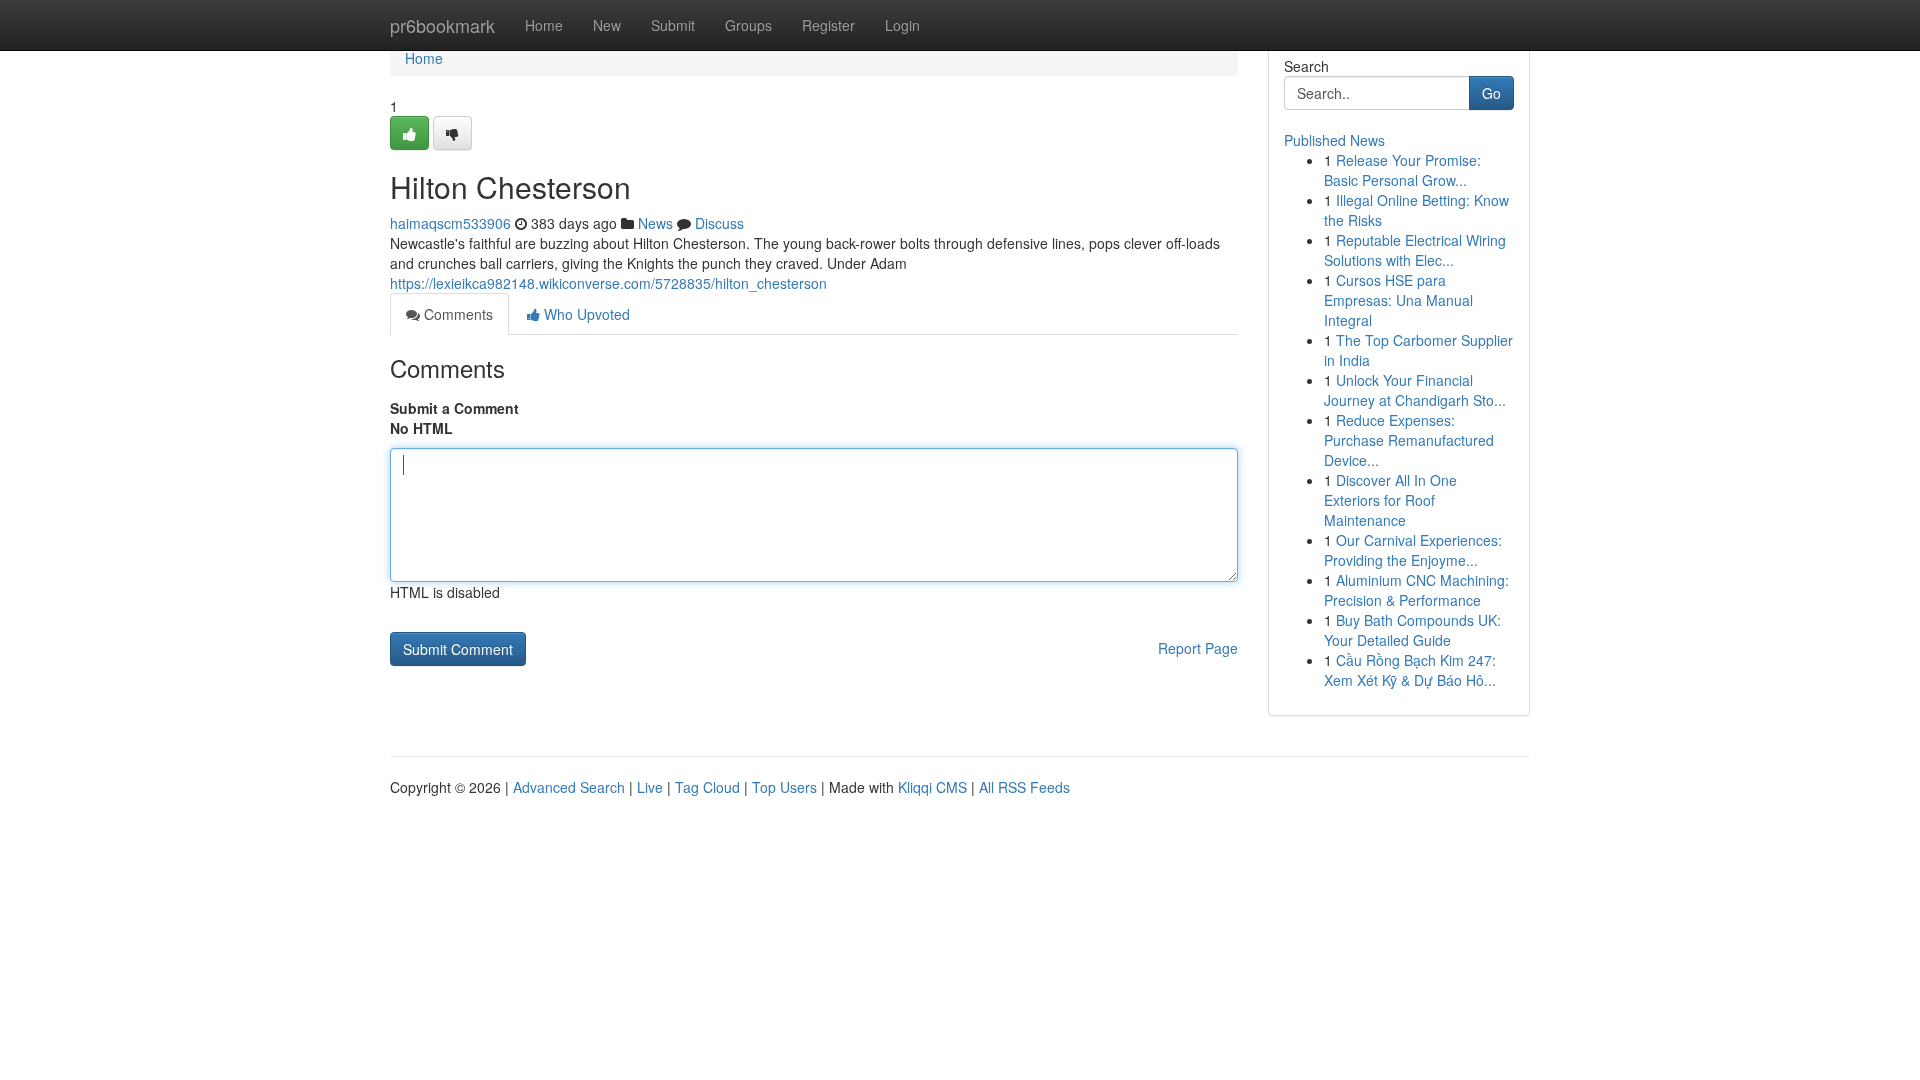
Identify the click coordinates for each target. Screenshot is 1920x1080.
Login (902, 25)
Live (650, 787)
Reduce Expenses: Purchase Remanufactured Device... (1409, 440)
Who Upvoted (585, 314)
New (607, 25)
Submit (673, 25)
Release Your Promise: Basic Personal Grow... (1402, 170)
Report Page (1198, 648)
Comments (456, 314)
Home (544, 25)
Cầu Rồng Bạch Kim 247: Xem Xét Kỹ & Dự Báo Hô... (1410, 670)
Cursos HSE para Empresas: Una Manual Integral (1398, 300)
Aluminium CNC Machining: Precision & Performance (1416, 590)
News (655, 223)
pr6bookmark (442, 25)
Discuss (719, 223)
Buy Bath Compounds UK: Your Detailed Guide (1412, 630)
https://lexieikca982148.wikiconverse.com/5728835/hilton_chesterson (608, 283)
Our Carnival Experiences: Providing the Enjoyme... (1413, 550)
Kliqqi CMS (932, 787)
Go (1491, 93)
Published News (1334, 140)
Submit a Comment (454, 408)
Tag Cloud (707, 787)
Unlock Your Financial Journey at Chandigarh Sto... (1415, 390)
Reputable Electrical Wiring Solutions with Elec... (1415, 250)
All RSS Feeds (1024, 787)
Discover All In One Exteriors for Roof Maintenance (1390, 500)
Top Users (784, 787)
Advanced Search (569, 787)
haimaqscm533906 (450, 223)
